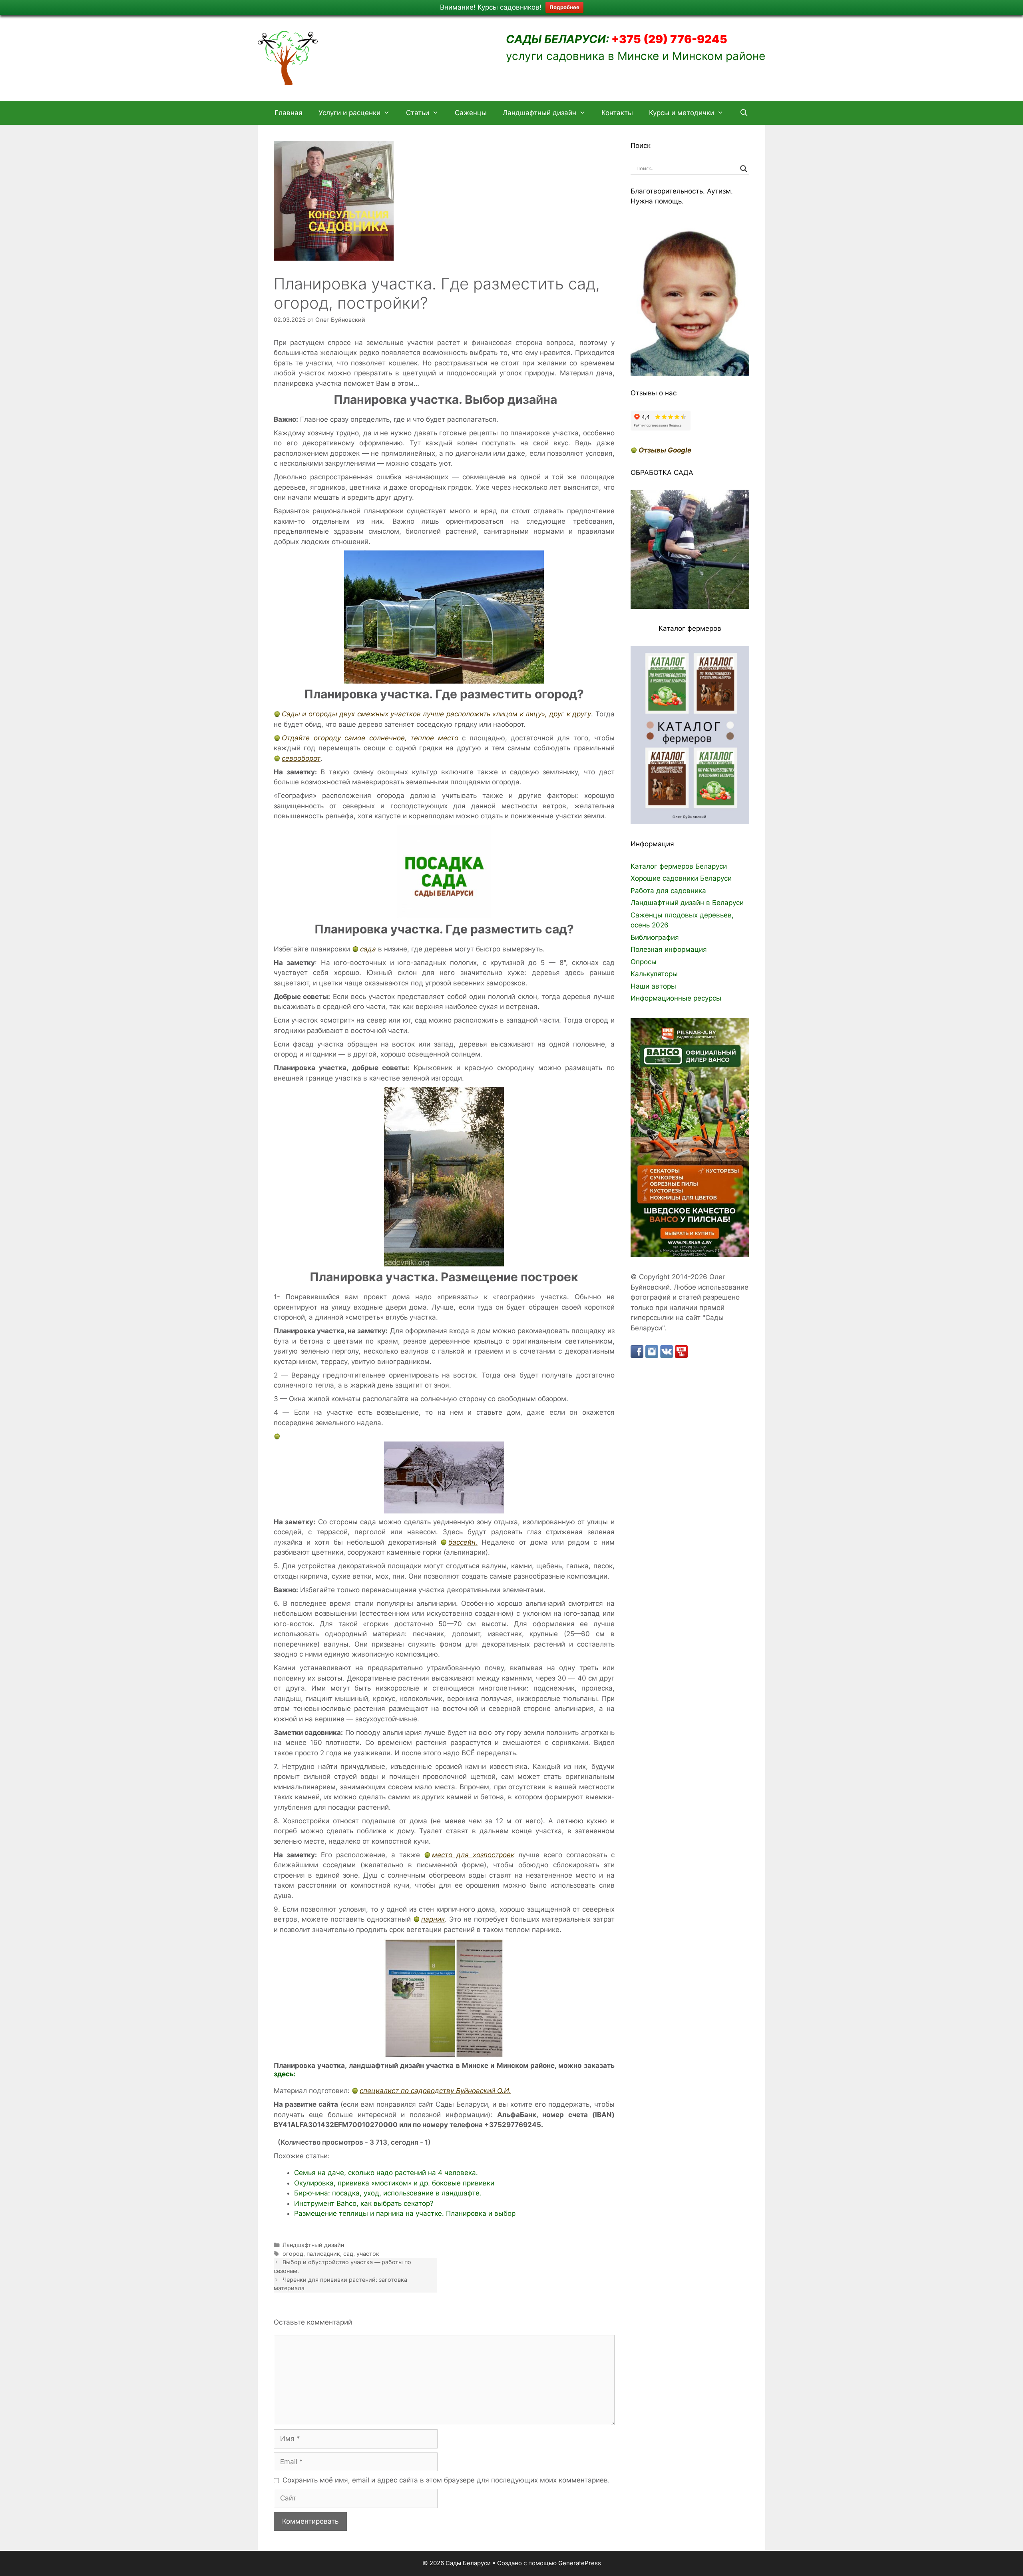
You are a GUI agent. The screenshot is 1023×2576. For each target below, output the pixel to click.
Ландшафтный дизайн (539, 113)
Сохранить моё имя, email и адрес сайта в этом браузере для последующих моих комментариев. (446, 2480)
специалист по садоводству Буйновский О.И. (435, 2091)
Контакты (617, 113)
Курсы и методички (682, 113)
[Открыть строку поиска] (744, 113)
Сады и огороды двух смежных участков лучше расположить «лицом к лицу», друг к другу (436, 714)
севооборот (301, 758)
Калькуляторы (654, 974)
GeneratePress (580, 2563)
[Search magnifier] (744, 169)
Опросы (644, 962)
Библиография (655, 937)
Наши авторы (653, 986)
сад (348, 2254)
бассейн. (463, 1542)
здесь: (285, 2074)
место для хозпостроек (473, 1855)
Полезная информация (669, 949)
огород (293, 2254)
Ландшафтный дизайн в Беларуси (687, 903)
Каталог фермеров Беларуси (679, 866)
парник (433, 1919)
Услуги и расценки (349, 113)
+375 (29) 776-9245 (668, 39)
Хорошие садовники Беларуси (681, 878)
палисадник (323, 2254)
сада (368, 949)
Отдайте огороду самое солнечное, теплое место (370, 738)
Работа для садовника (668, 891)
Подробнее (564, 7)
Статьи (418, 113)
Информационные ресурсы (676, 998)
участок (368, 2254)
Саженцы (471, 113)
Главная (289, 113)
